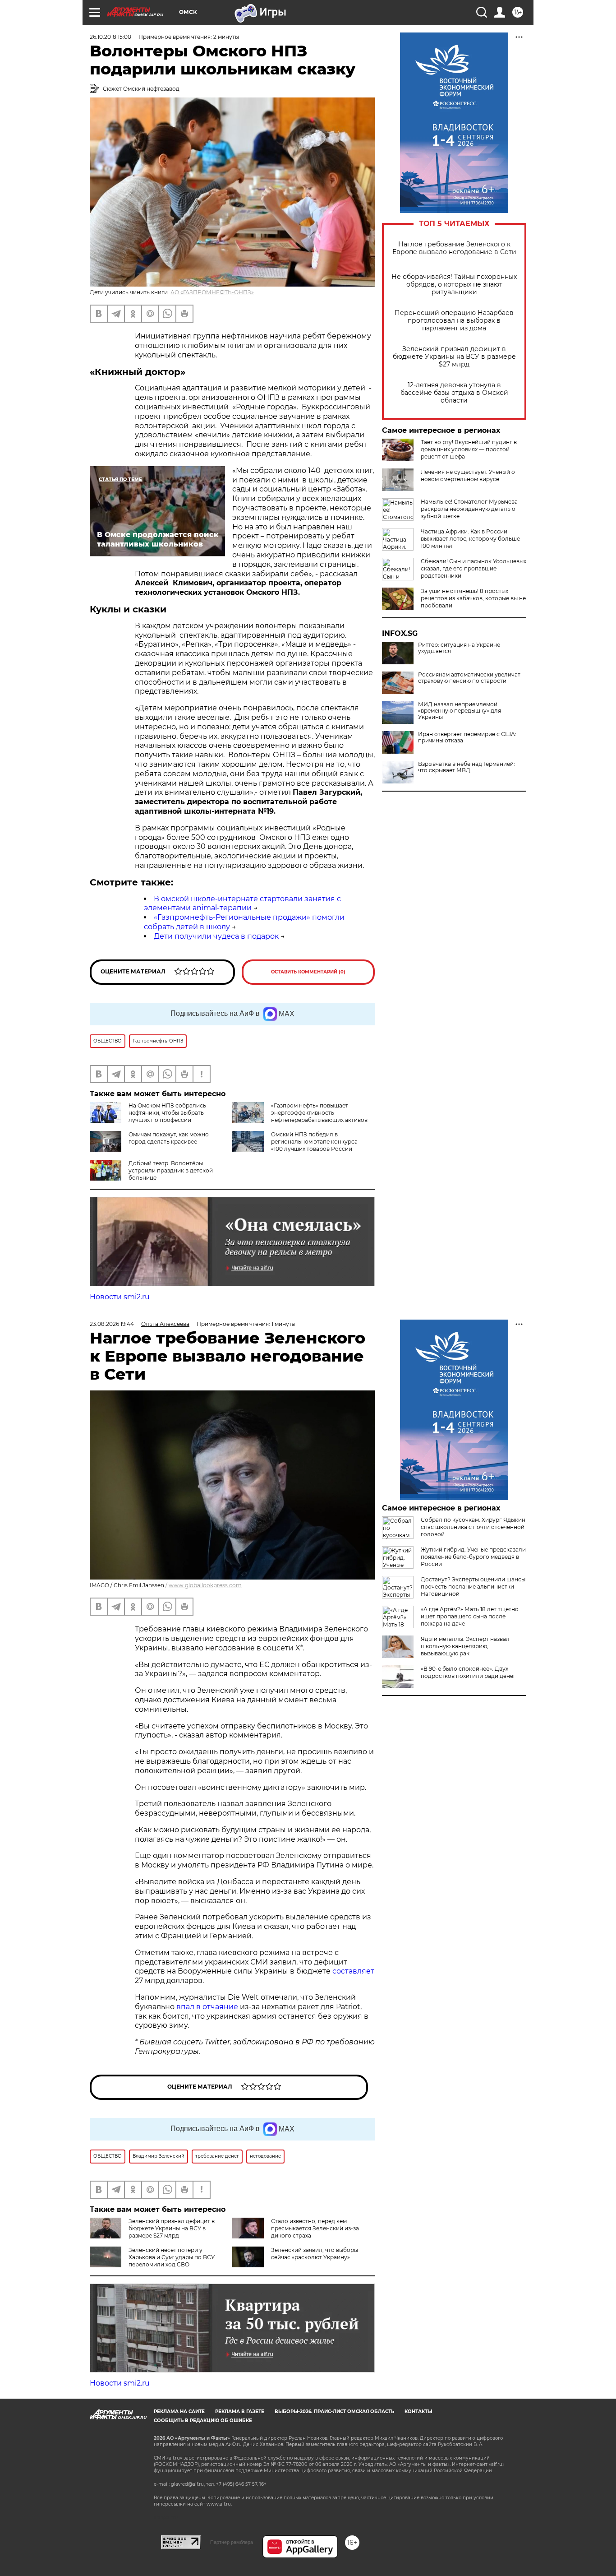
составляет (353, 1971)
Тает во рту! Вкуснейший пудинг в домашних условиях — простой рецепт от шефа (469, 449)
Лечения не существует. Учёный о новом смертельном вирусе (468, 475)
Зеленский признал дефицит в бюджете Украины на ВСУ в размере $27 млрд (454, 357)
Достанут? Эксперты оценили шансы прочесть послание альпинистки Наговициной (473, 1587)
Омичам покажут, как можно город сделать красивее (169, 1138)
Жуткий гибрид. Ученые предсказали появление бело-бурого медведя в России (473, 1557)
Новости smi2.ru (120, 1297)
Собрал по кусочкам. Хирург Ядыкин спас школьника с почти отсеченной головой (473, 1527)
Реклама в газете (240, 2412)
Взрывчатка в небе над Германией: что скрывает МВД (467, 767)
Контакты (418, 2412)
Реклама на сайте (179, 2412)
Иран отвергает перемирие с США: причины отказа (467, 737)
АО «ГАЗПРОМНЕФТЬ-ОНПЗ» (212, 292)
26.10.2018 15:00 (110, 37)
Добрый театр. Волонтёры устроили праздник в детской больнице (171, 1170)
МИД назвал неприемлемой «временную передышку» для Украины (460, 711)
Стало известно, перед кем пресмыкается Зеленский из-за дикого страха (315, 2228)
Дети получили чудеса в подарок (216, 936)
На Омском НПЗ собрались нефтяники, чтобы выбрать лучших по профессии (167, 1113)
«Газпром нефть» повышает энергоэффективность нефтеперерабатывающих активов (319, 1113)
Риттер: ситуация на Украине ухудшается (459, 648)
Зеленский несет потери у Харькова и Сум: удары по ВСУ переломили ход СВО (172, 2257)
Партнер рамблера (232, 2542)
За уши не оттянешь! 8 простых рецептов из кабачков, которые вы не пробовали (473, 598)
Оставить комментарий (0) (308, 972)
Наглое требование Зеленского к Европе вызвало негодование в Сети (454, 248)
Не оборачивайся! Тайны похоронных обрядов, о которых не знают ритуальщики (454, 285)
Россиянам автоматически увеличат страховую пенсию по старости (469, 678)
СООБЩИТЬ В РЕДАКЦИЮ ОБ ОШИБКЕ (203, 2421)
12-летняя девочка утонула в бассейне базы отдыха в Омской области (454, 393)
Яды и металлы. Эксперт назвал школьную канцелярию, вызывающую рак (465, 1646)
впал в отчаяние (207, 2007)
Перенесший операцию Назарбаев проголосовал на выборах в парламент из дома (454, 321)
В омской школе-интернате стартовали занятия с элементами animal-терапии (242, 903)
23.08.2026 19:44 (112, 1324)
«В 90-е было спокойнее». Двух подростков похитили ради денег (468, 1672)
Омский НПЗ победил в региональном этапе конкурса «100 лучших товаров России (314, 1142)
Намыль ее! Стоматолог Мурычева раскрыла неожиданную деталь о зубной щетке (469, 509)
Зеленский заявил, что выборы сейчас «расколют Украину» (315, 2254)
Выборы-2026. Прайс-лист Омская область (334, 2412)
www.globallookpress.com (205, 1585)
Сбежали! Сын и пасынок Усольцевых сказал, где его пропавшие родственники (473, 568)
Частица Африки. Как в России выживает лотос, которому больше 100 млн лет (470, 539)
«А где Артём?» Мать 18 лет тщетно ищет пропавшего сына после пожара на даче (470, 1616)
